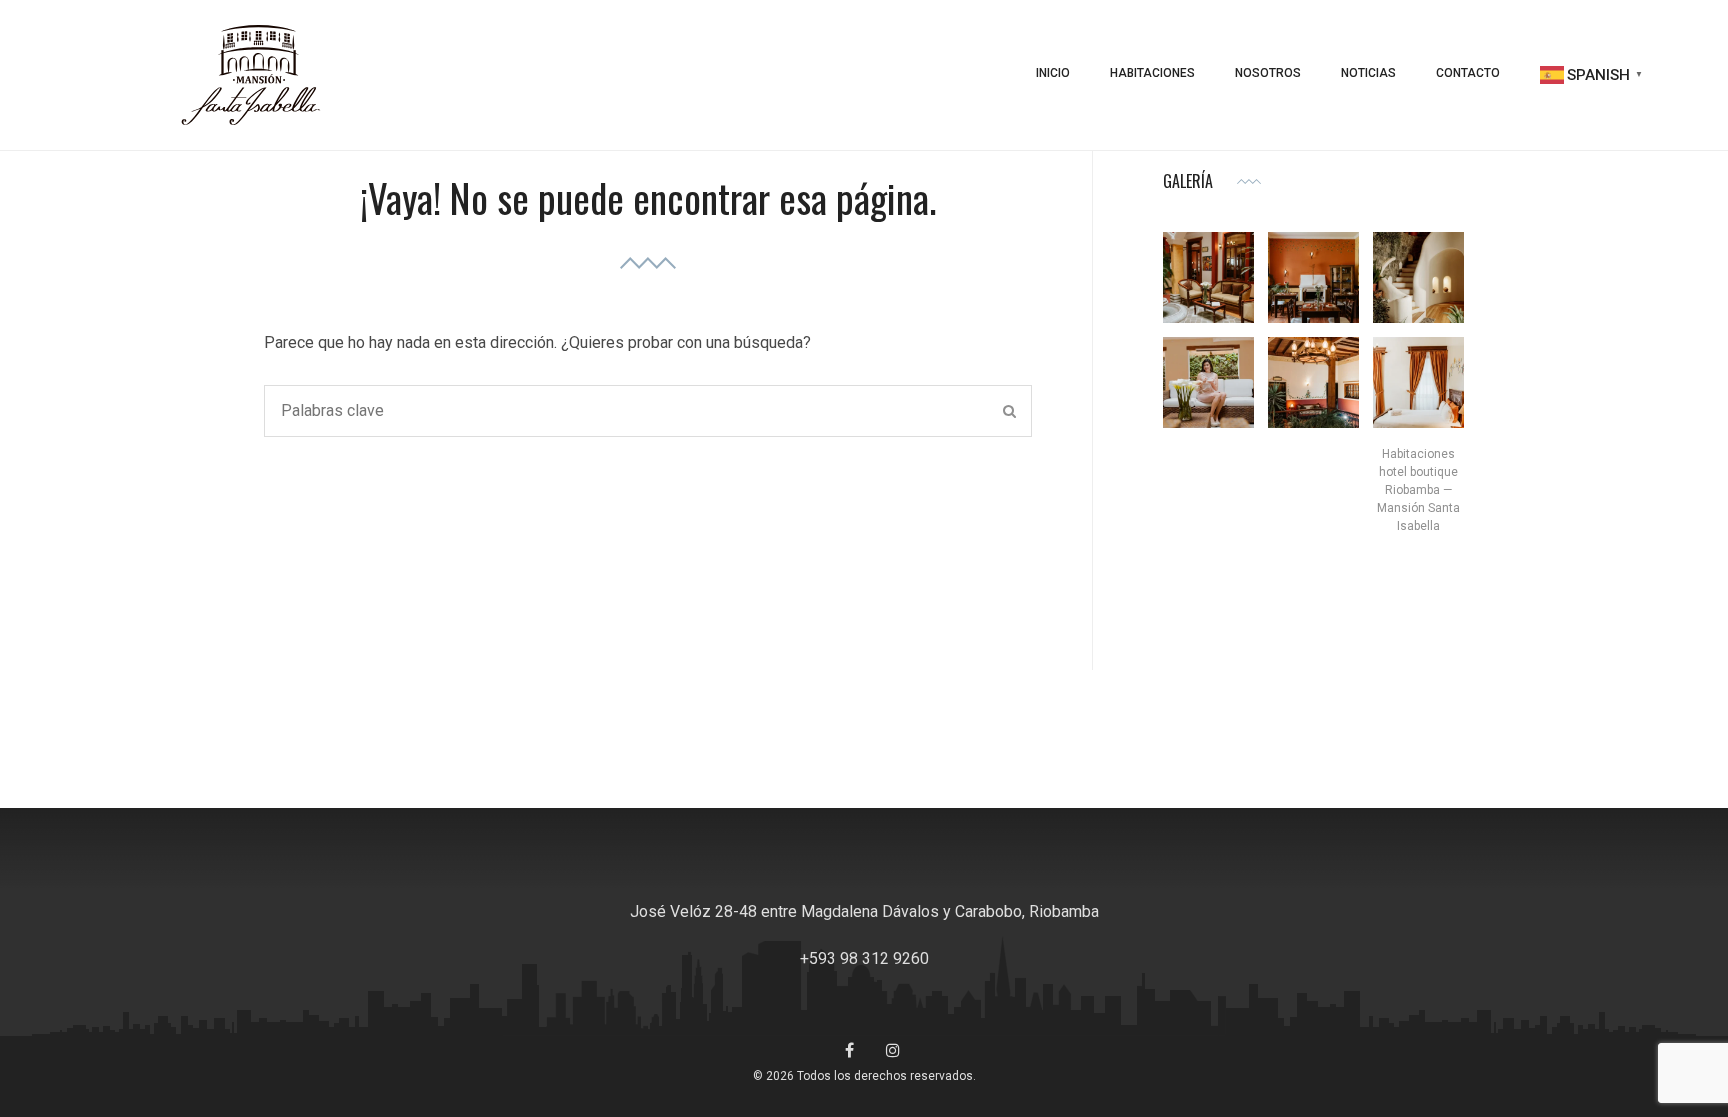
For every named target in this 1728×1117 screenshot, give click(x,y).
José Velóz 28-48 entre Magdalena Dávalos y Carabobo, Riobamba (864, 911)
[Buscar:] (648, 411)
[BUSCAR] (1009, 411)
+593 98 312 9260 (864, 958)
